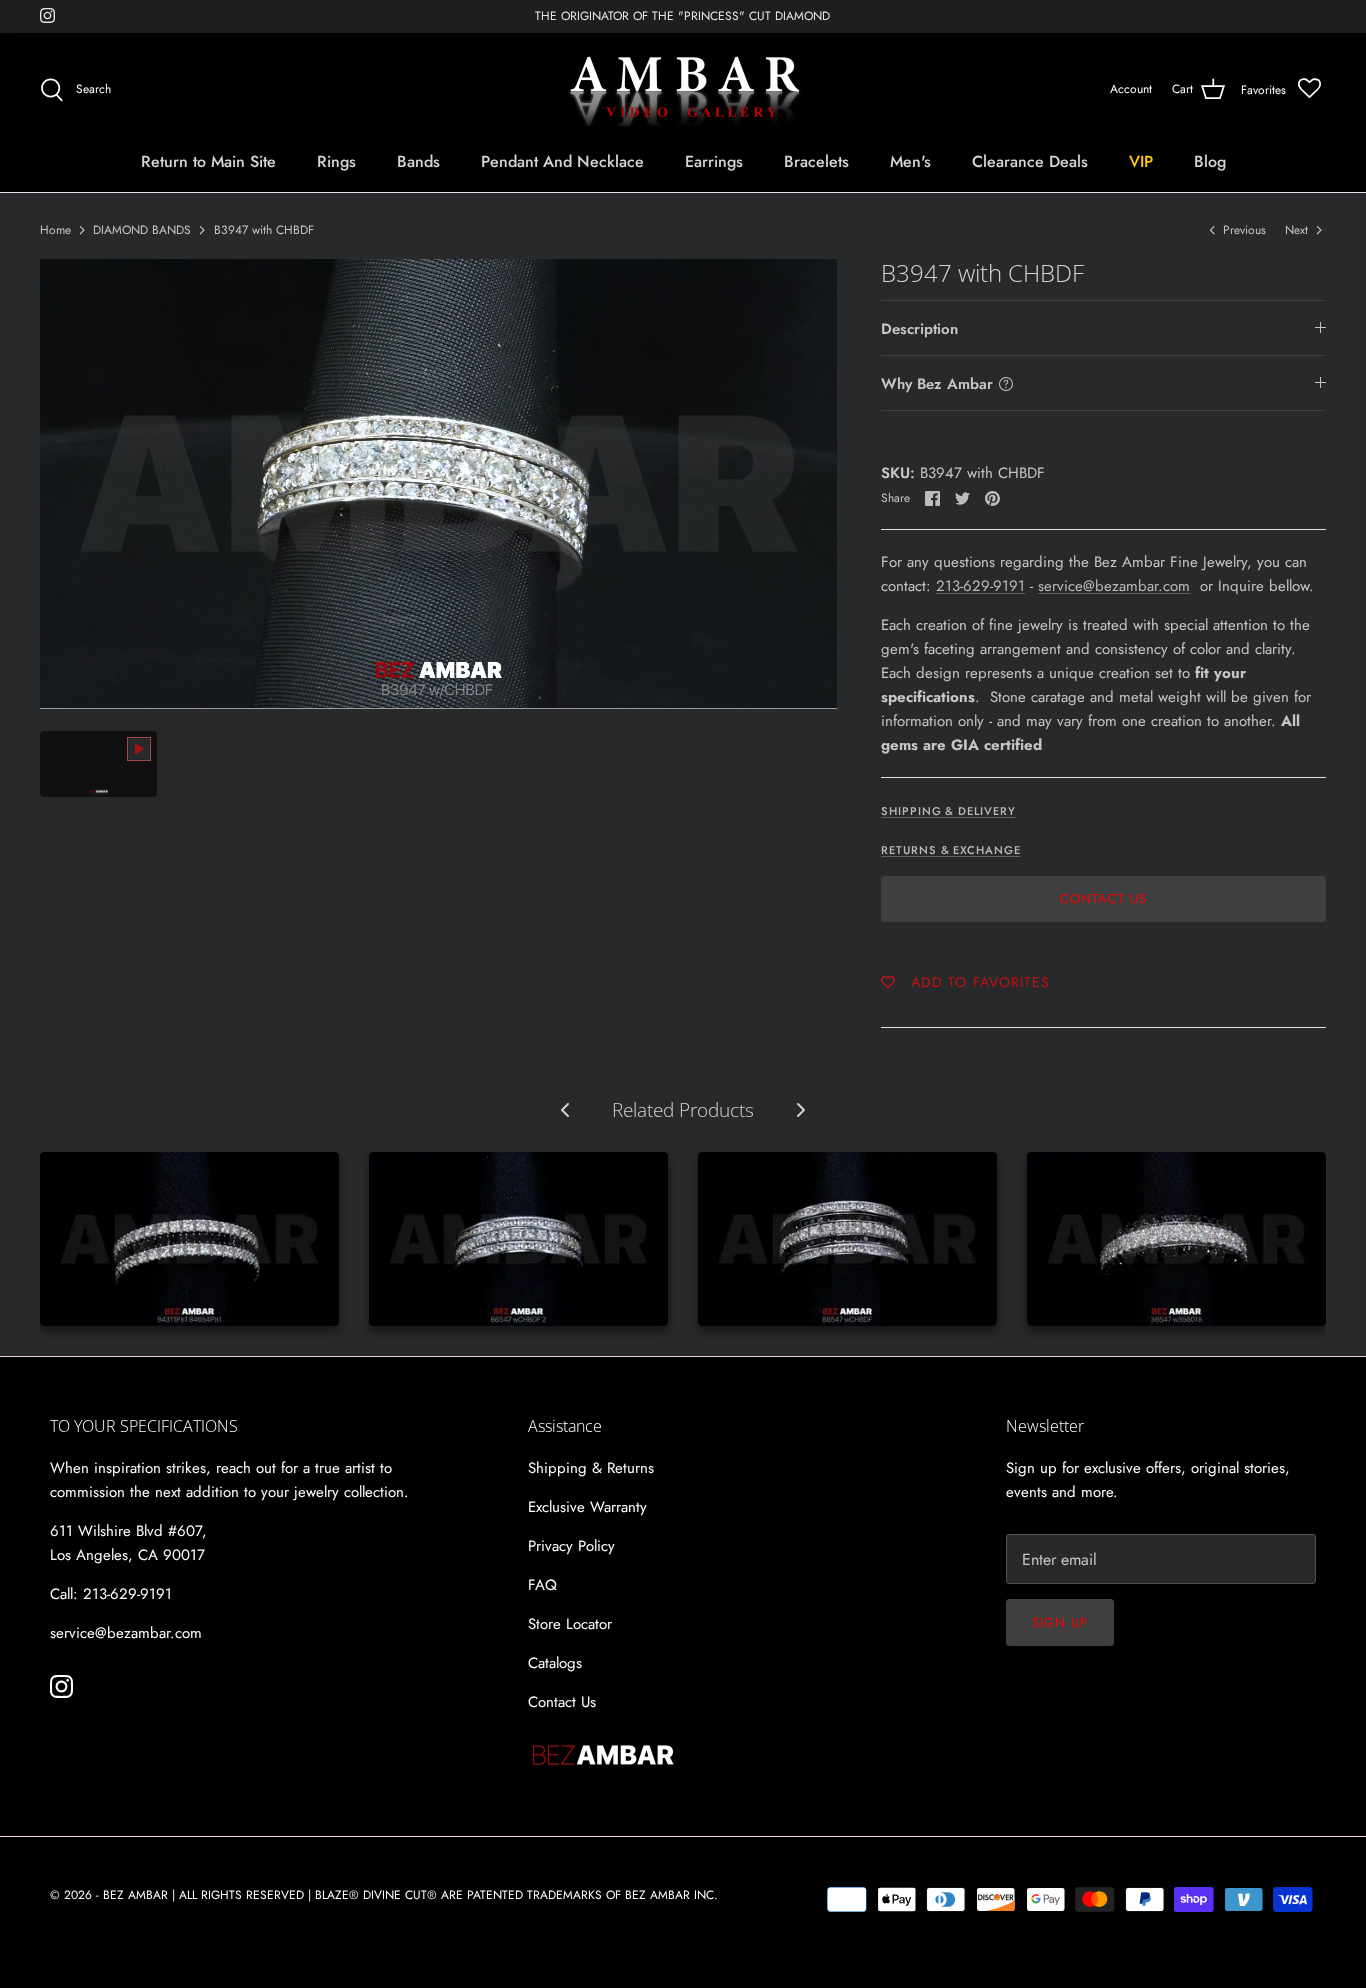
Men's (910, 161)
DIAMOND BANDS (142, 230)
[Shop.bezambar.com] (683, 90)
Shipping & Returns (591, 1468)
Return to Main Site (208, 161)
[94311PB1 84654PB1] (189, 1239)
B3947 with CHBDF (264, 230)
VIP (1141, 161)
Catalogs (555, 1663)
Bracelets (816, 161)
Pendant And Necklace (562, 161)
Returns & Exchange (950, 850)
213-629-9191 (980, 586)
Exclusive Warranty (587, 1507)
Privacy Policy (571, 1546)
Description (919, 329)
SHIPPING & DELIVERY (948, 811)
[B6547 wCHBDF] (847, 1239)
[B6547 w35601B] (1176, 1239)
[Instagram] (47, 15)
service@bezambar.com (1114, 586)
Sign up (1060, 1622)
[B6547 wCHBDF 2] (518, 1239)
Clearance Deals (1030, 161)
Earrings (714, 161)
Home (55, 230)
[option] (439, 484)
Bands (418, 161)
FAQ (542, 1585)
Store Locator (570, 1624)
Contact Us (1103, 898)
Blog (1210, 161)
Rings (336, 161)
